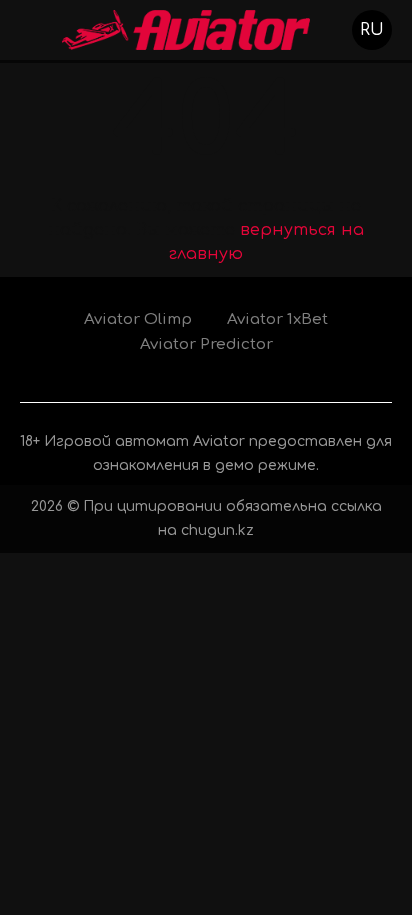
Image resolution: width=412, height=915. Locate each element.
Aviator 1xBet (277, 319)
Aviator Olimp (138, 319)
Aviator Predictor (206, 344)
